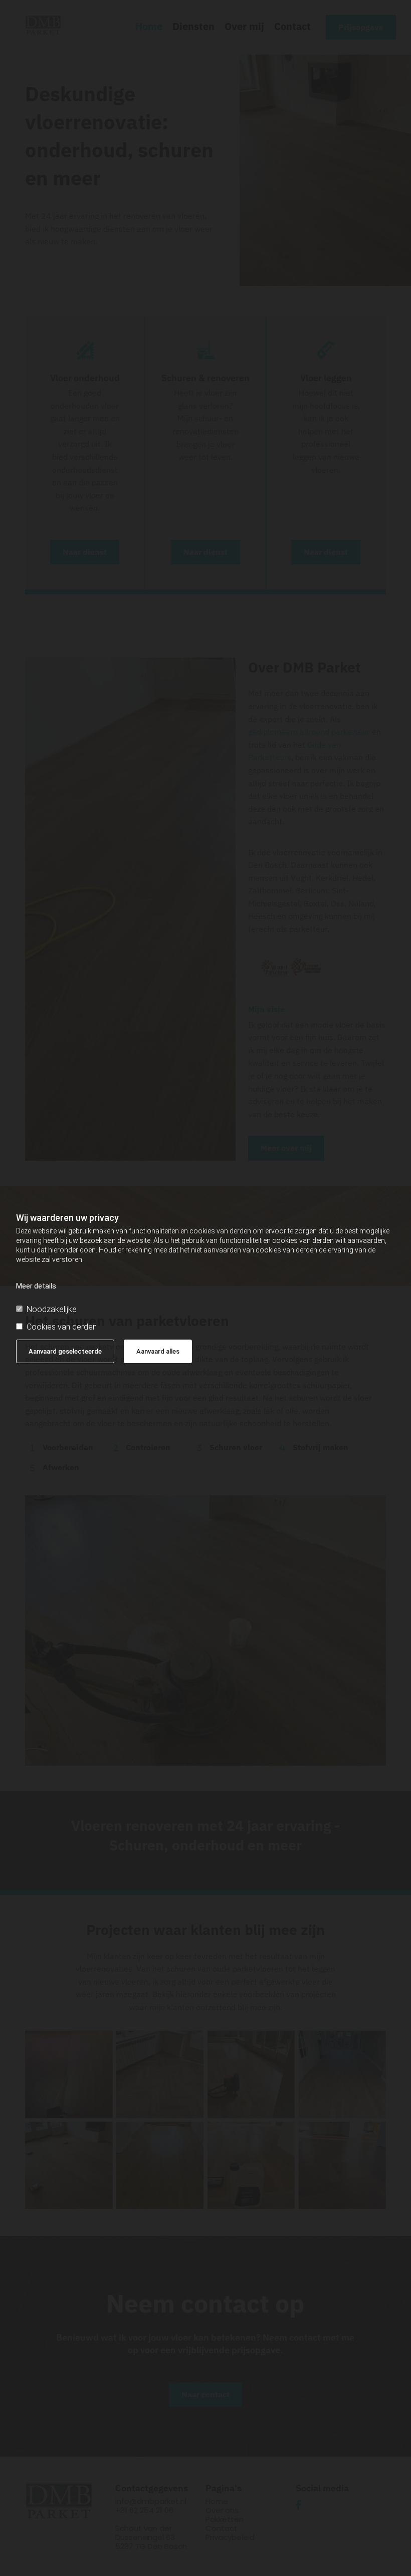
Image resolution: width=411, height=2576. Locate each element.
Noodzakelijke (52, 1309)
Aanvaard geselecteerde (65, 1351)
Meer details (36, 1286)
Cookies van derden (62, 1327)
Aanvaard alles (158, 1351)
